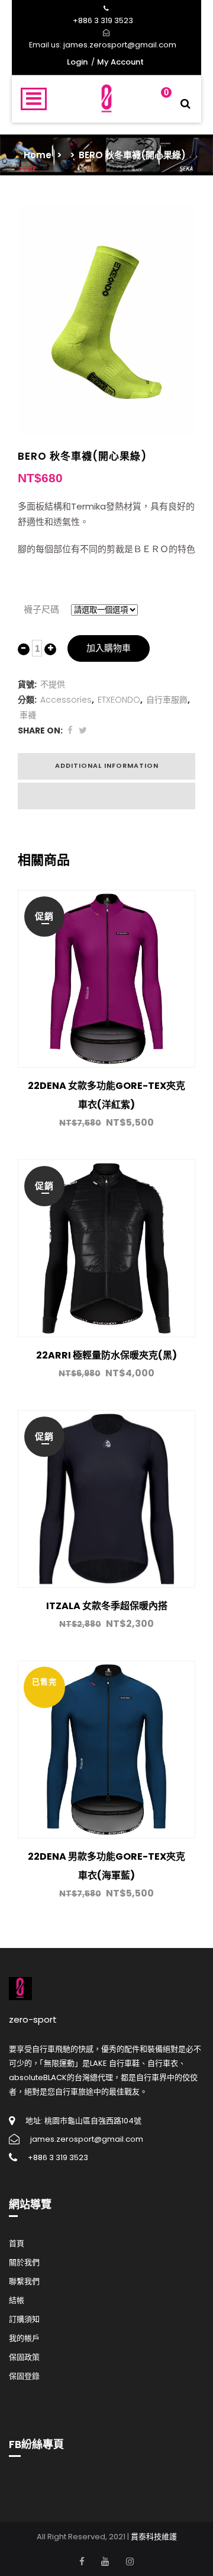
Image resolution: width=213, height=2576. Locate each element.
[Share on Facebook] (70, 730)
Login (77, 62)
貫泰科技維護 (154, 2537)
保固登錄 (24, 2376)
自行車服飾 (167, 700)
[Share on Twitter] (83, 730)
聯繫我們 (24, 2281)
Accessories (66, 700)
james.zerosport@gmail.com (120, 45)
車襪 (28, 715)
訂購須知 (24, 2319)
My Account (120, 62)
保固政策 (24, 2357)
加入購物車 (109, 648)
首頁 (17, 2243)
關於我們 (24, 2262)
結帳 (17, 2300)
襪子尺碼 (41, 609)
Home (38, 155)
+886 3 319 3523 (103, 20)
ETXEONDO (119, 700)
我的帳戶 (24, 2338)
